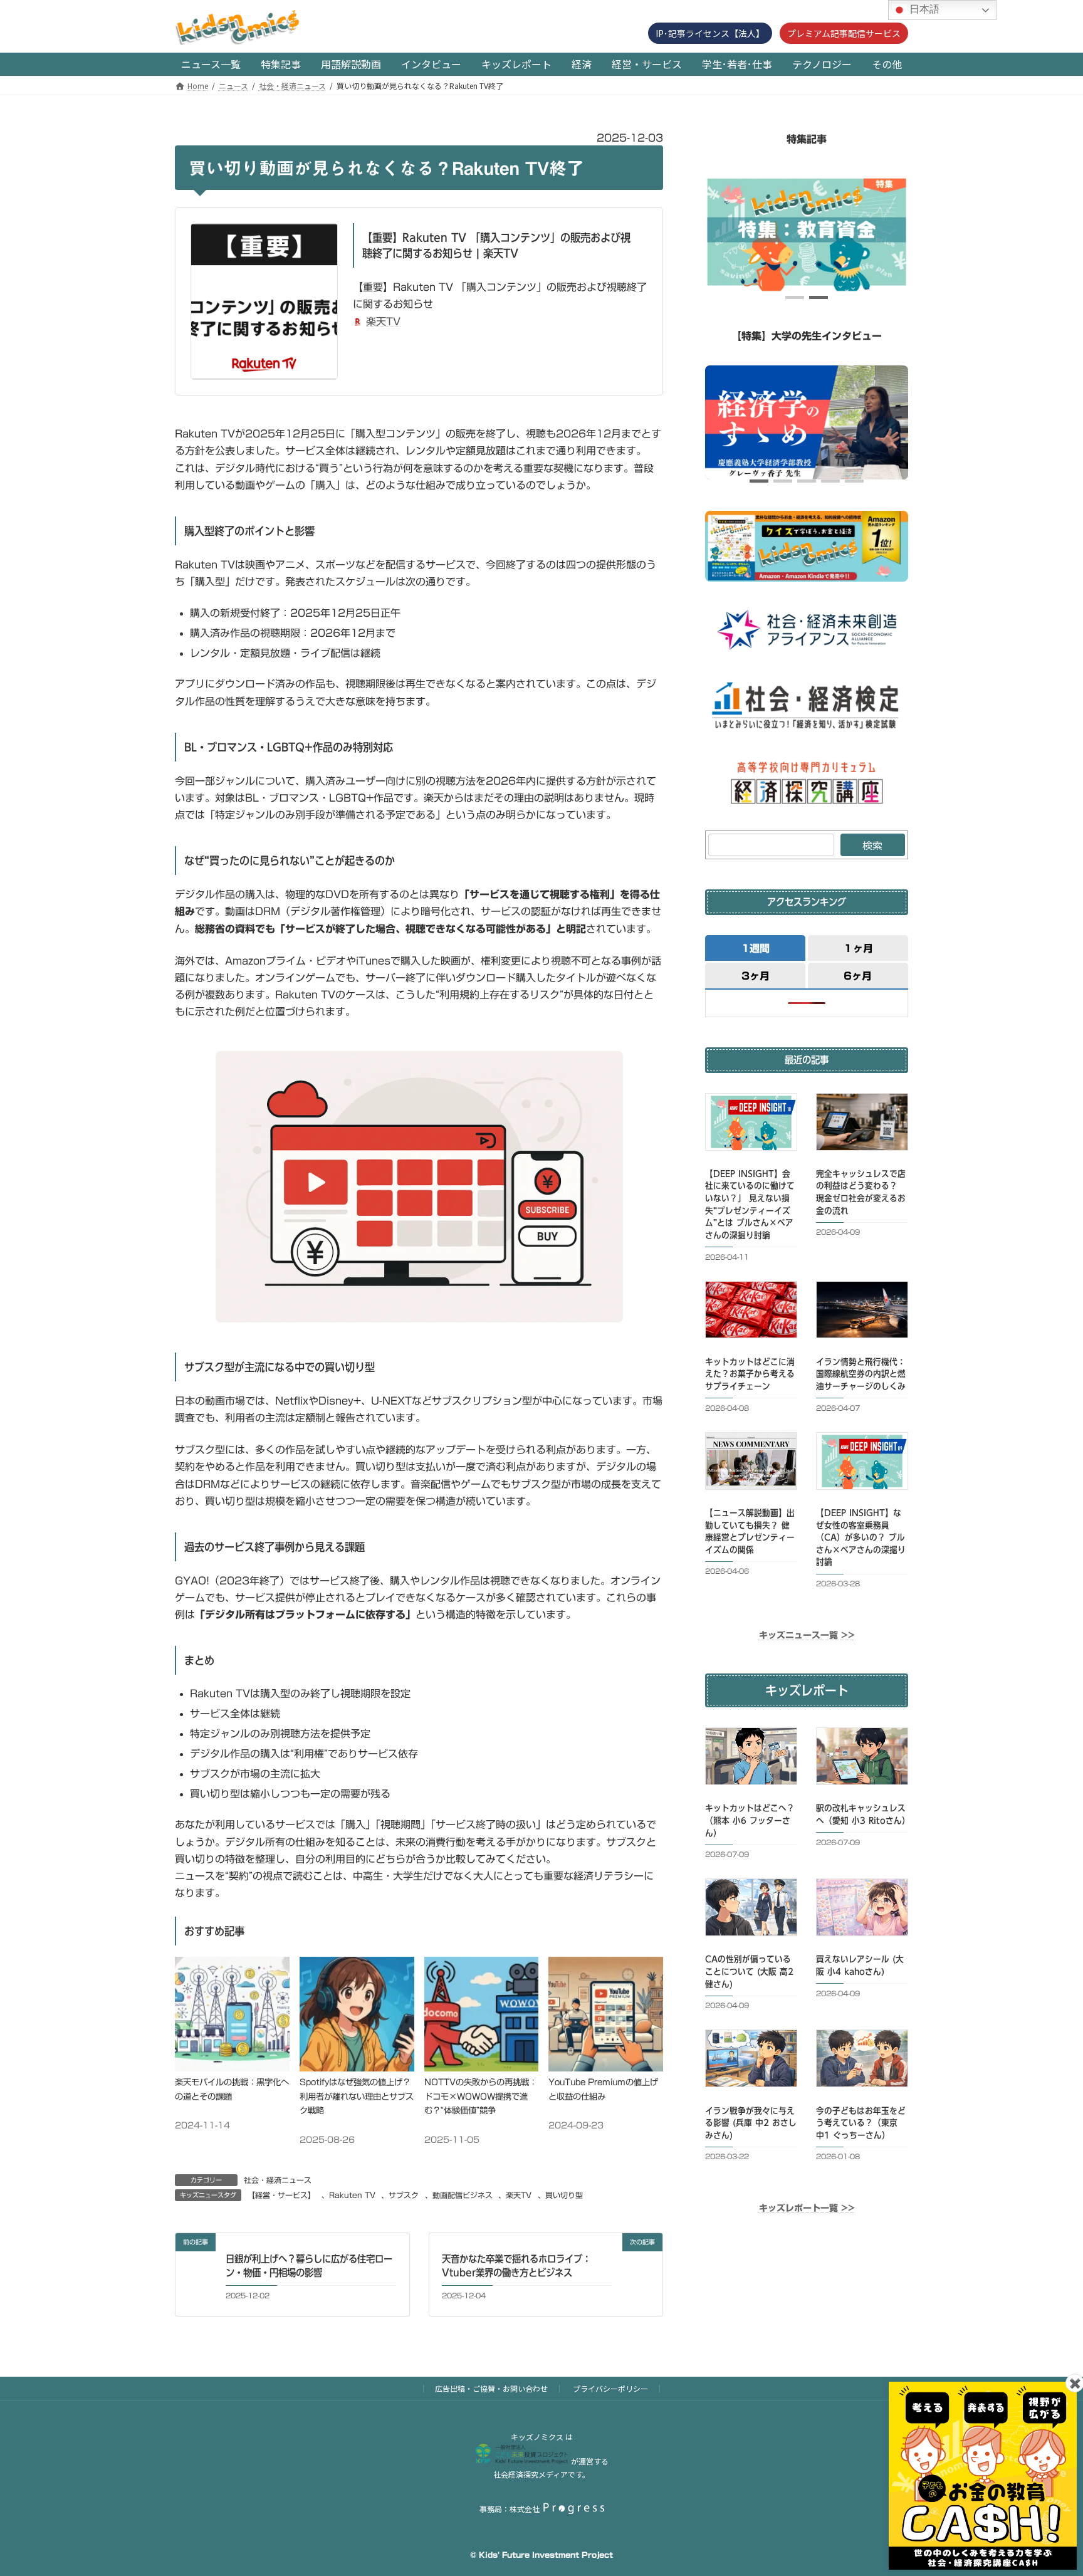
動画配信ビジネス (463, 2195)
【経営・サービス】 (281, 2195)
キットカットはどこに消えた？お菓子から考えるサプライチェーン (750, 1374)
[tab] (755, 947)
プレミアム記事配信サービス (844, 33)
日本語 (923, 9)
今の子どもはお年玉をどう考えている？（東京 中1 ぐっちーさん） (861, 2123)
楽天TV (383, 322)
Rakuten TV (352, 2195)
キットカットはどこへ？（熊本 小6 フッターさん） (750, 1820)
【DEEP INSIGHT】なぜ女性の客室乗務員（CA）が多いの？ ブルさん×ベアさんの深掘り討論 (861, 1537)
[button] (795, 297)
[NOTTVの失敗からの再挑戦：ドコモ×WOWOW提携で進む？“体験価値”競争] (482, 2068)
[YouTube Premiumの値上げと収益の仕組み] (606, 2068)
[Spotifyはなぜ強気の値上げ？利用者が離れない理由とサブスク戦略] (357, 2068)
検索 (872, 845)
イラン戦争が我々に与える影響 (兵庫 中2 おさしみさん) (751, 2123)
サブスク (404, 2195)
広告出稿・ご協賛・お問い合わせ (491, 2388)
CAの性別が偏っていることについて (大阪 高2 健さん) (749, 1971)
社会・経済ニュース (278, 2180)
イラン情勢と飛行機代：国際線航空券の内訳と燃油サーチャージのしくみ (861, 1374)
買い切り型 (564, 2195)
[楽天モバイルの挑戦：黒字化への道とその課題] (232, 2068)
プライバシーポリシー (610, 2388)
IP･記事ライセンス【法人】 (710, 33)
